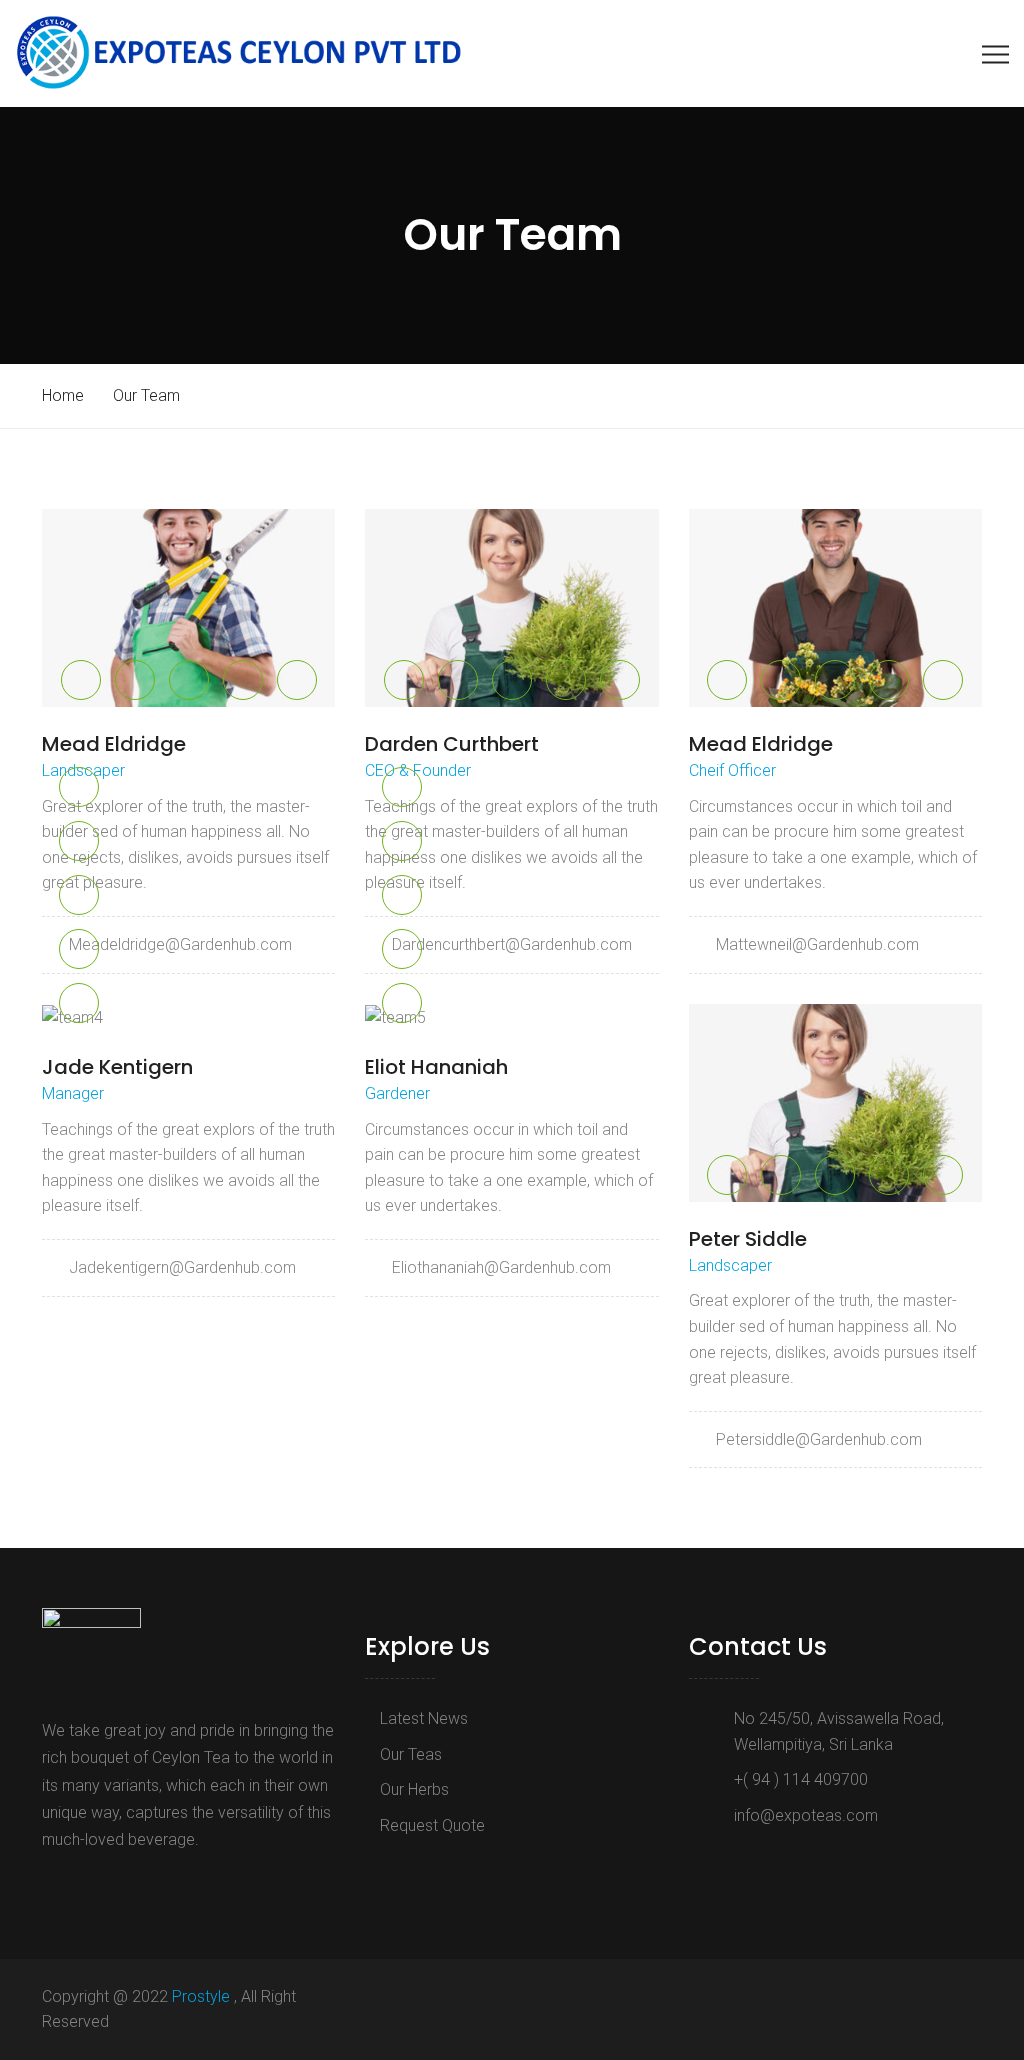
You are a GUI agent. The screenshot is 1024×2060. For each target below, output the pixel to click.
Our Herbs (414, 1789)
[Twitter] (80, 1885)
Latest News (424, 1718)
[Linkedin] (139, 1885)
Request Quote (432, 1825)
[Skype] (112, 1885)
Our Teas (411, 1754)
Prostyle (203, 1996)
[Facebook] (53, 1885)
